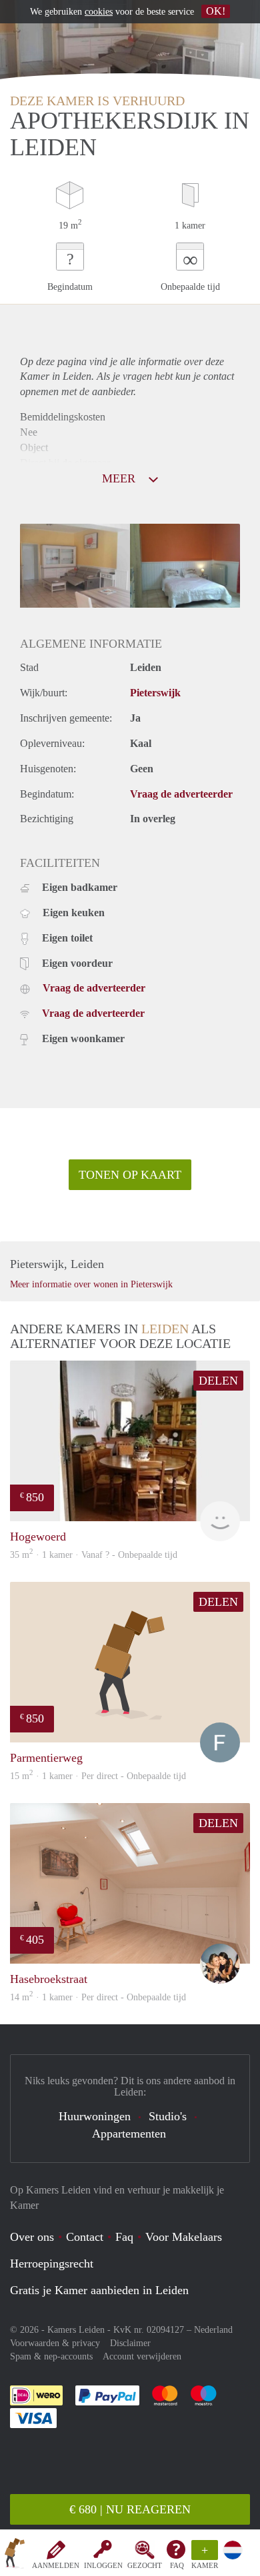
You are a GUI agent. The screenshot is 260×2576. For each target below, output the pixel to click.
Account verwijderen (142, 2356)
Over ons (32, 2237)
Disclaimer (130, 2343)
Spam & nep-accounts (51, 2356)
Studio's (168, 2116)
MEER (120, 478)
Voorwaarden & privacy (55, 2343)
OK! (216, 11)
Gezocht (145, 2565)
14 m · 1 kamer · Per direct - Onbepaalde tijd (98, 1997)
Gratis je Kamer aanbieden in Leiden (99, 2290)
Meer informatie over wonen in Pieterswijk (91, 1284)
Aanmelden (56, 2565)
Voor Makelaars (184, 2237)
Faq (124, 2237)
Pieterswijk (155, 693)
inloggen (103, 2565)
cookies (99, 12)
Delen (218, 1381)
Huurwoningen (95, 2116)
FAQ (177, 2565)
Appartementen (129, 2134)
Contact (85, 2237)
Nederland (213, 2330)
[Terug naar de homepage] (15, 2555)
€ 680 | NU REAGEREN (130, 2509)
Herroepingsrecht (52, 2263)
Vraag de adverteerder (181, 794)
